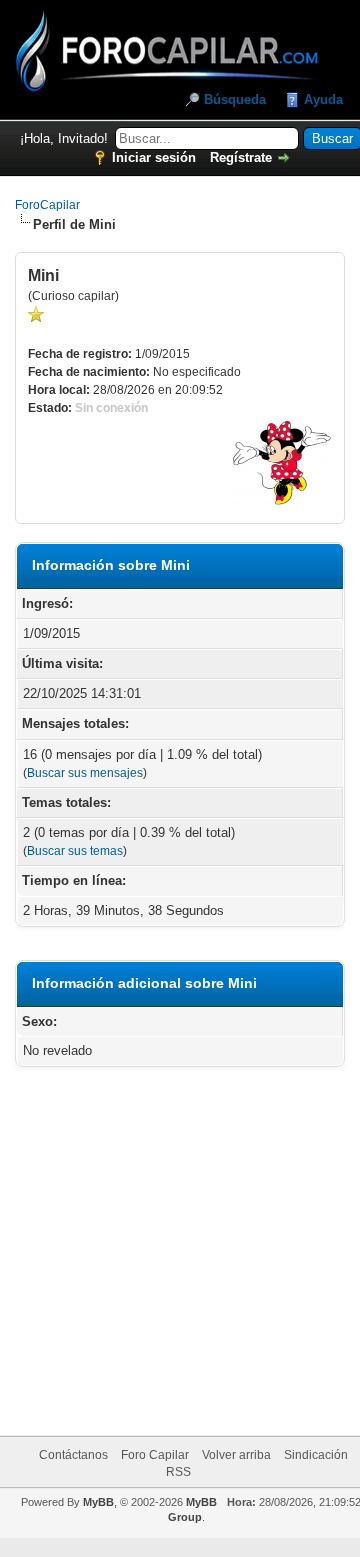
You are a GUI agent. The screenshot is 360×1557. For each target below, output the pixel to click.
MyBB (98, 1502)
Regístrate (241, 157)
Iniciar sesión (154, 157)
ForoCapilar (47, 205)
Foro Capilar (155, 1455)
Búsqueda (235, 99)
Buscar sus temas (75, 851)
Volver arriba (236, 1455)
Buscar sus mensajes (85, 773)
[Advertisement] (202, 1255)
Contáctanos (73, 1455)
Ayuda (323, 99)
